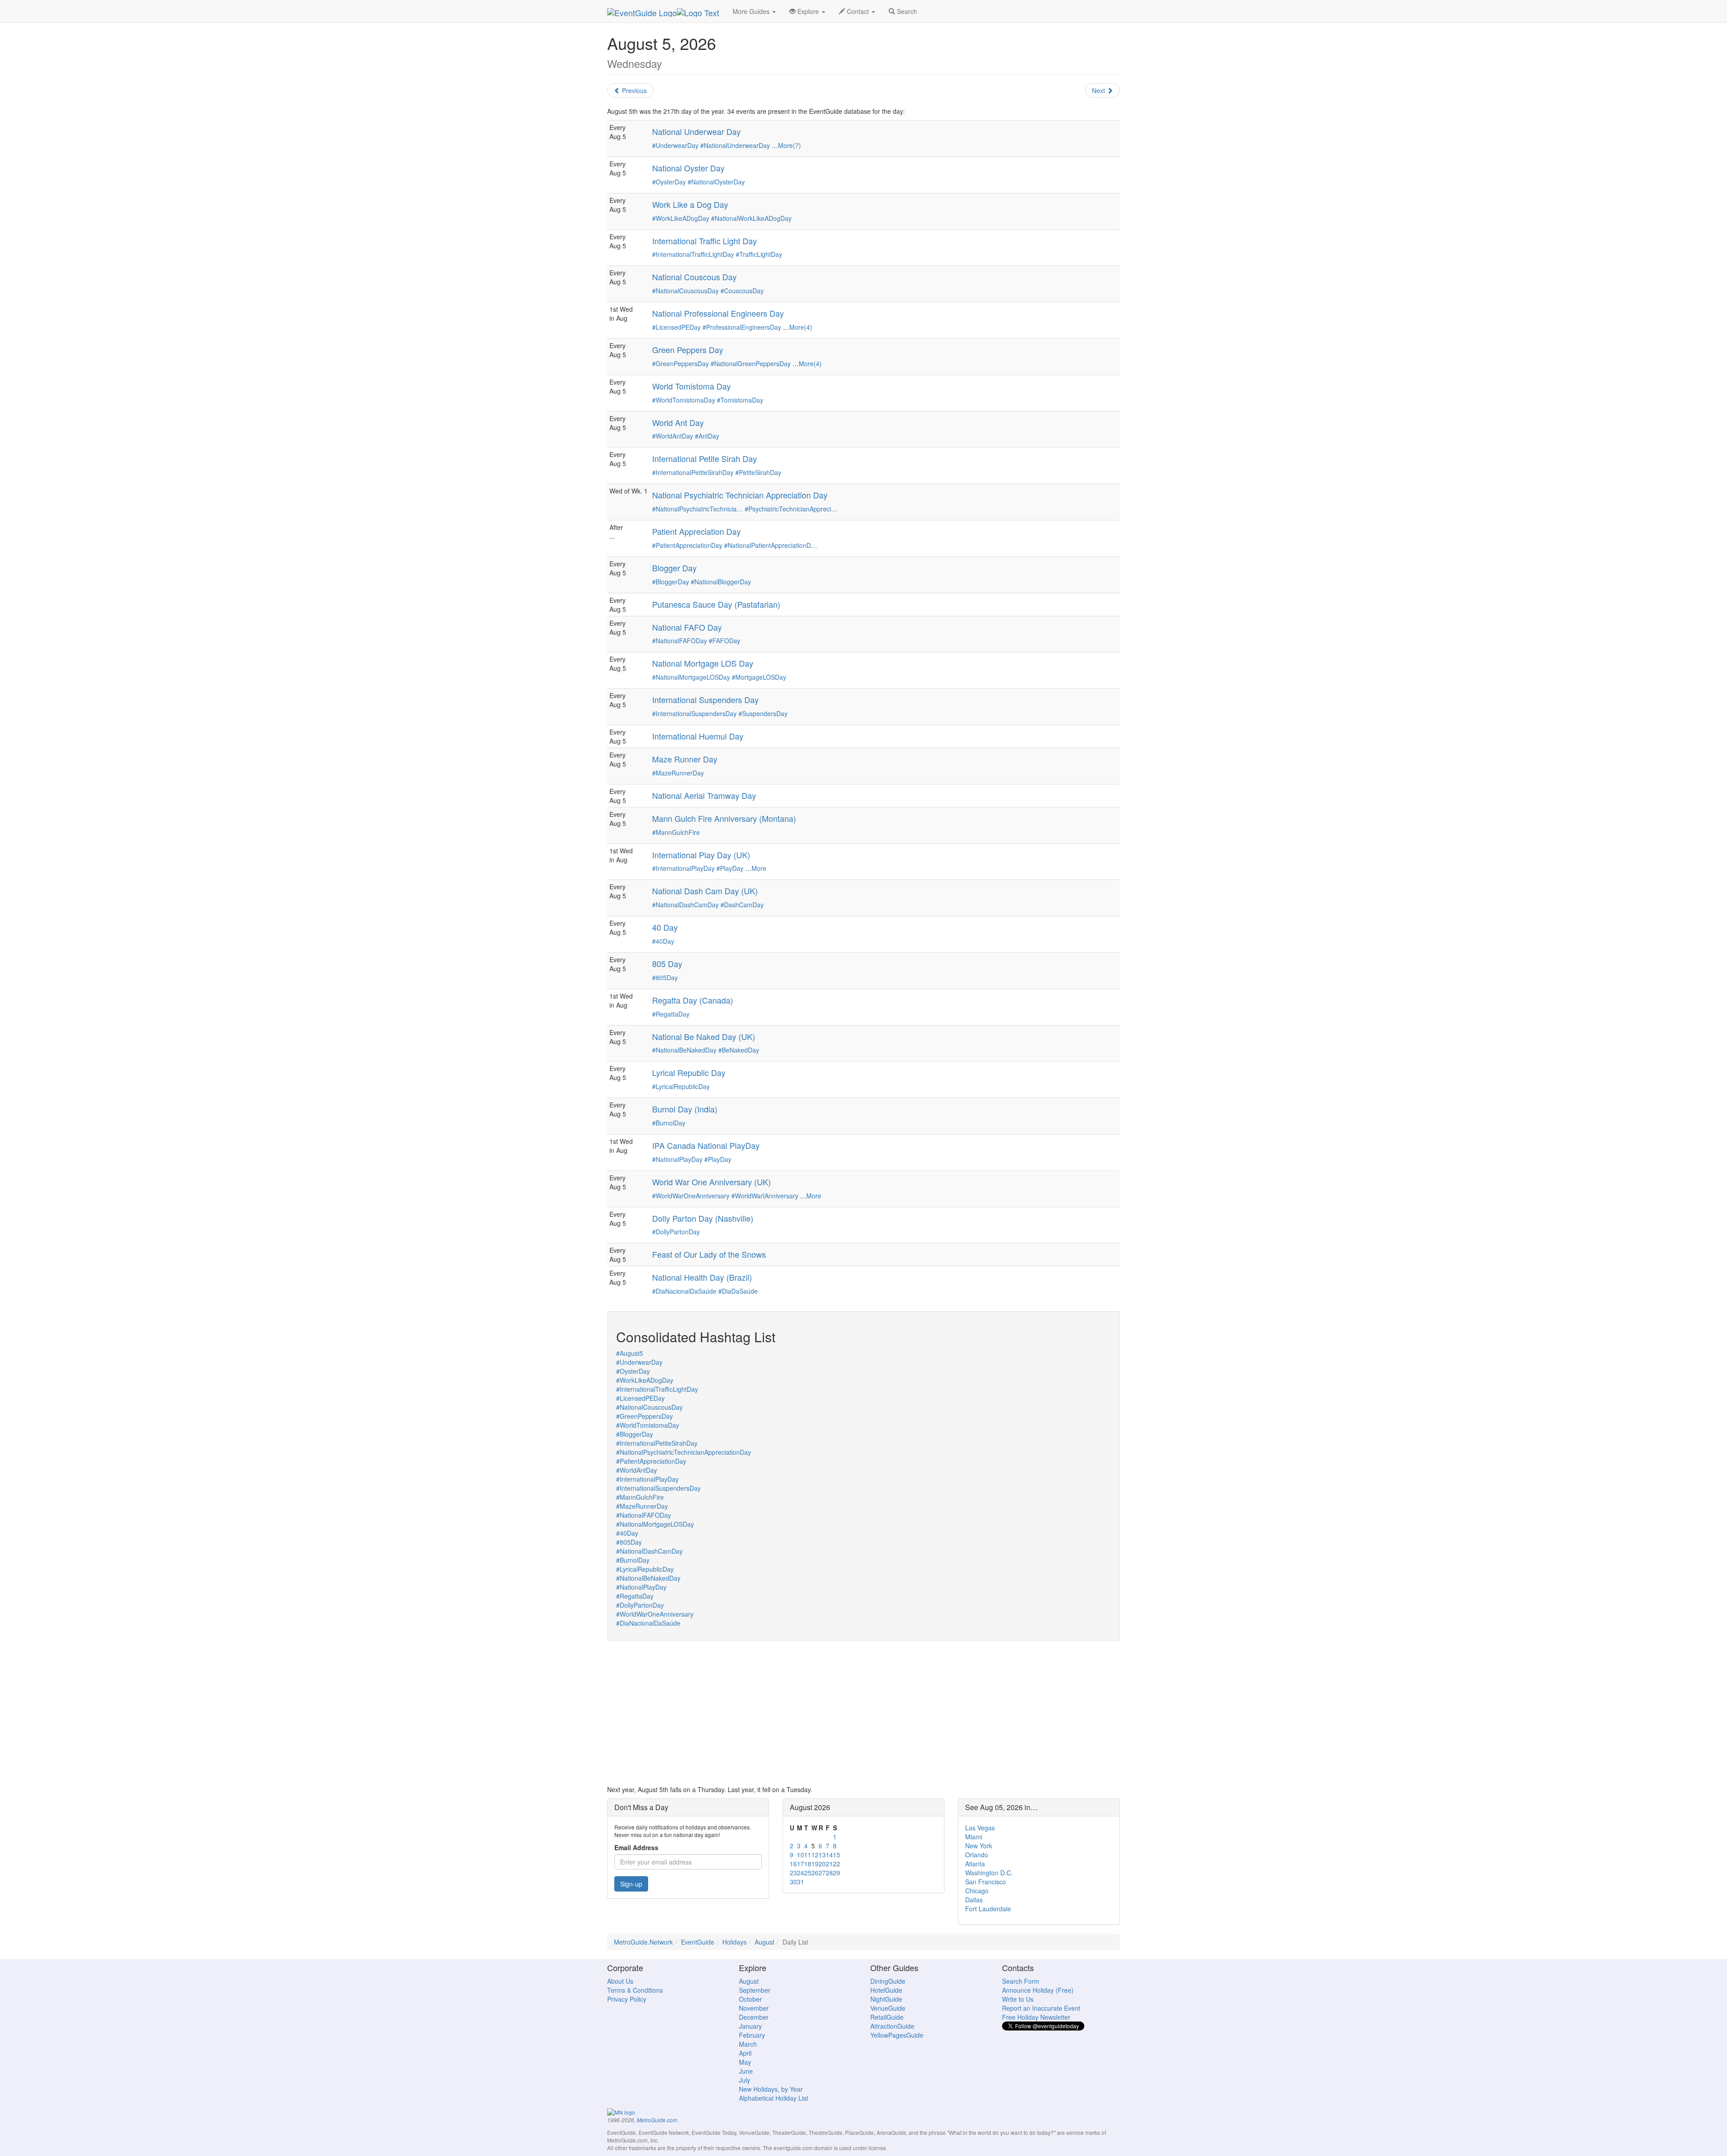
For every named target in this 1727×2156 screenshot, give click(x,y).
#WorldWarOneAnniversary (691, 1196)
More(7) (790, 145)
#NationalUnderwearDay (735, 145)
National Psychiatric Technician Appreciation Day (740, 495)
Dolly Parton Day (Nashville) (703, 1218)
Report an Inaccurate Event (1041, 2008)
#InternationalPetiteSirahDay (693, 472)
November (754, 2008)
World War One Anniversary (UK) (711, 1182)
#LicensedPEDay (676, 327)
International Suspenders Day (705, 699)
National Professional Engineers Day (718, 313)
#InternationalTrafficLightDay (693, 254)
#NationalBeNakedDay (684, 1050)
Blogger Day (674, 568)
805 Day (667, 964)
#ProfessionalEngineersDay (742, 327)
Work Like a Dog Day (690, 204)
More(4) (801, 327)
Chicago (977, 1891)
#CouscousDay (742, 291)
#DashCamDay (742, 905)
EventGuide (698, 1942)
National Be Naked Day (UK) (704, 1036)
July (745, 2080)
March (748, 2044)
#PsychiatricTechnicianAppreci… (791, 509)
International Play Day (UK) (701, 855)
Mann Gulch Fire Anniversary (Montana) (724, 818)
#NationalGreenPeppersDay (751, 363)
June (746, 2071)
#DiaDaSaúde (738, 1291)
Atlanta (975, 1864)
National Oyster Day (688, 168)
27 (822, 1873)
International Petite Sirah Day (705, 458)
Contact (858, 11)
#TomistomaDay (740, 400)
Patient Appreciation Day (696, 531)
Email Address (636, 1847)
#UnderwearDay (675, 145)
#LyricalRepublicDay (681, 1086)
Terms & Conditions (635, 1990)
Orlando (977, 1855)
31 (801, 1882)
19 (815, 1864)
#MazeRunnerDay (678, 773)
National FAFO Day (687, 627)
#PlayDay (730, 868)
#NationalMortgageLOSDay (691, 677)
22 (837, 1864)
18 (808, 1864)
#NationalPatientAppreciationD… (771, 545)
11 (808, 1855)
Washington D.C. (989, 1873)
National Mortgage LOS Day (703, 663)
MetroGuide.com (657, 2120)
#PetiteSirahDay (758, 472)
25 (808, 1873)
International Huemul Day (698, 736)
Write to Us (1018, 1999)
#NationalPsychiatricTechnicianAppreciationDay (684, 1452)
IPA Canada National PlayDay (706, 1145)
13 (822, 1855)
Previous (633, 90)
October (750, 1999)
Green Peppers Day (688, 350)
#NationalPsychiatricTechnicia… (698, 509)
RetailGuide (887, 2017)
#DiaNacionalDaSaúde (684, 1291)
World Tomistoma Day (691, 386)
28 (829, 1873)
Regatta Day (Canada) (693, 1000)
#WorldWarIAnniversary (765, 1196)
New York (979, 1846)
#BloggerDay (671, 582)
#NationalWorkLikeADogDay (751, 218)
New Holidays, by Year (771, 2089)
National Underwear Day (696, 131)
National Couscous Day (694, 277)
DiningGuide (888, 1981)
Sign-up (631, 1884)
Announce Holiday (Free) (1038, 1990)
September (755, 1990)
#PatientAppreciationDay (687, 545)
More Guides (752, 11)
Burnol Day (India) (685, 1109)
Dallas (974, 1900)
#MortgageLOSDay (759, 677)
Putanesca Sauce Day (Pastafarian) (716, 604)
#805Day (665, 977)
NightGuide (886, 1999)
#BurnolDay (669, 1123)
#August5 (630, 1353)
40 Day (665, 927)
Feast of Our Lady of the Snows (709, 1254)
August (765, 1942)
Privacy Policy (627, 1999)
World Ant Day (678, 422)
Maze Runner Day (685, 759)
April (745, 2053)
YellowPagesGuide (897, 2035)
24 (801, 1873)
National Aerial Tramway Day (704, 795)
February (752, 2035)
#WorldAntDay (673, 436)
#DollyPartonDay (676, 1232)
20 (822, 1864)
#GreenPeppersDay (680, 363)
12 (815, 1855)
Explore (808, 11)
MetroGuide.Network (643, 1942)
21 (829, 1864)
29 (837, 1873)
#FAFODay (725, 641)
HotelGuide (886, 1990)
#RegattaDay (671, 1014)
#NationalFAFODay (680, 641)
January (750, 2026)
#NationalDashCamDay (685, 905)
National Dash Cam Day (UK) (705, 891)
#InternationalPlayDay (683, 868)
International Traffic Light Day (705, 241)
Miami (974, 1837)
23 (793, 1873)
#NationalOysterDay (716, 182)
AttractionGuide (892, 2026)
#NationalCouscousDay (685, 291)
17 (801, 1864)
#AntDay (707, 436)
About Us (620, 1981)
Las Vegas (980, 1828)
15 (837, 1855)
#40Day (663, 941)
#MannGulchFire (676, 832)
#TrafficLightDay (759, 254)
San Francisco (986, 1882)
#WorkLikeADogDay (681, 218)
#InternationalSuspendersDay (694, 713)
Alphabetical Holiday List (774, 2098)
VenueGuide (888, 2008)
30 (793, 1882)
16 (793, 1864)
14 (829, 1855)
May (745, 2062)
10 (801, 1855)
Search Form (1021, 1981)
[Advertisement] (863, 1713)
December (754, 2017)
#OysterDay (669, 182)
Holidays (734, 1942)
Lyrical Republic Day (689, 1072)
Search (906, 11)
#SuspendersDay (763, 713)
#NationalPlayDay (677, 1159)
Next (1099, 90)
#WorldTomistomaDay (684, 400)
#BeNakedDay (739, 1050)
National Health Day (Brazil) (702, 1277)
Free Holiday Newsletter (1036, 2017)
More (759, 868)
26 (815, 1873)
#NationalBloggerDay (721, 582)
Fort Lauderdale (988, 1909)
